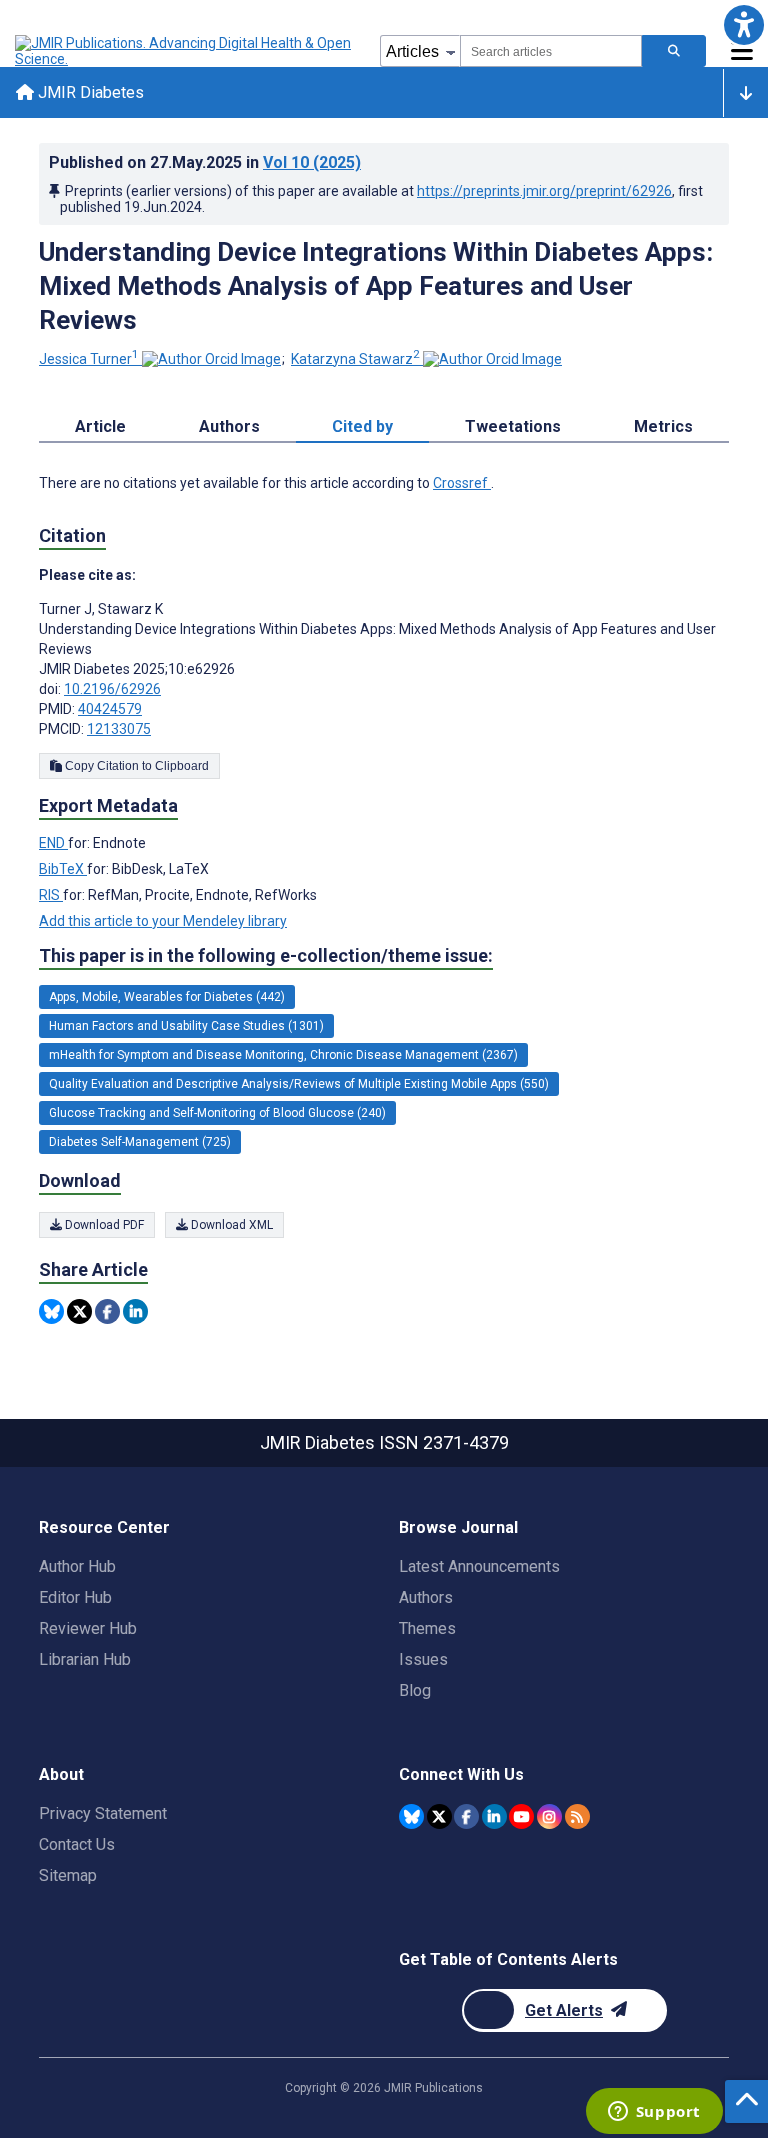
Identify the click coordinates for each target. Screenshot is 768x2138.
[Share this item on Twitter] (79, 1311)
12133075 (119, 729)
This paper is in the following (266, 955)
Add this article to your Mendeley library (163, 921)
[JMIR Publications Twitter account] (439, 1816)
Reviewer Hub (88, 1628)
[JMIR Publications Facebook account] (466, 1816)
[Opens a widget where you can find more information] (654, 2113)
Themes (427, 1628)
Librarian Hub (85, 1659)
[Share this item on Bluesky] (51, 1311)
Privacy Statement (103, 1813)
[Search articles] (674, 51)
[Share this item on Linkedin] (135, 1311)
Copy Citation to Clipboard (135, 766)
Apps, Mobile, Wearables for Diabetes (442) (167, 997)
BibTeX (63, 869)
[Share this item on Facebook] (107, 1311)
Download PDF (103, 1225)
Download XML (230, 1225)
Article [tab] (100, 426)
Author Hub (77, 1566)
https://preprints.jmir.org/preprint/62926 (544, 191)
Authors (426, 1597)
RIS (51, 895)
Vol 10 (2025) (312, 162)
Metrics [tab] (663, 426)
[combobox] (551, 51)
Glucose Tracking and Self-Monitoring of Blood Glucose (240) (217, 1113)
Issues (423, 1659)
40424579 (110, 709)
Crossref (462, 483)
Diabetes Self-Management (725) (140, 1142)
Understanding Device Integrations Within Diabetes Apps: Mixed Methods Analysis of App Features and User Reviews (376, 286)
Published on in (205, 162)
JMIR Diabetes (89, 92)
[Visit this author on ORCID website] (211, 359)
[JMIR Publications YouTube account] (521, 1816)
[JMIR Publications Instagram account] (549, 1816)
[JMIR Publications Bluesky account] (411, 1816)
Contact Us (77, 1844)
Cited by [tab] (362, 426)
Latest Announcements (479, 1566)
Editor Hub (75, 1597)
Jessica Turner (89, 359)
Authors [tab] (229, 426)
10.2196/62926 (112, 689)
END (53, 843)
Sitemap (68, 1875)
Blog (415, 1690)
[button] (743, 24)
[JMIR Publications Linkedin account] (494, 1816)
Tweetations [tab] (513, 426)
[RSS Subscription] (577, 1816)
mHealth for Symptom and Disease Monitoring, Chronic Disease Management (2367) (283, 1055)
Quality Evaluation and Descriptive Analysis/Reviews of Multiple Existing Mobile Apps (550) (299, 1084)
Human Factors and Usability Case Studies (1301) (186, 1026)
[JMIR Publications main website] (185, 51)
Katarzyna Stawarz (355, 359)
